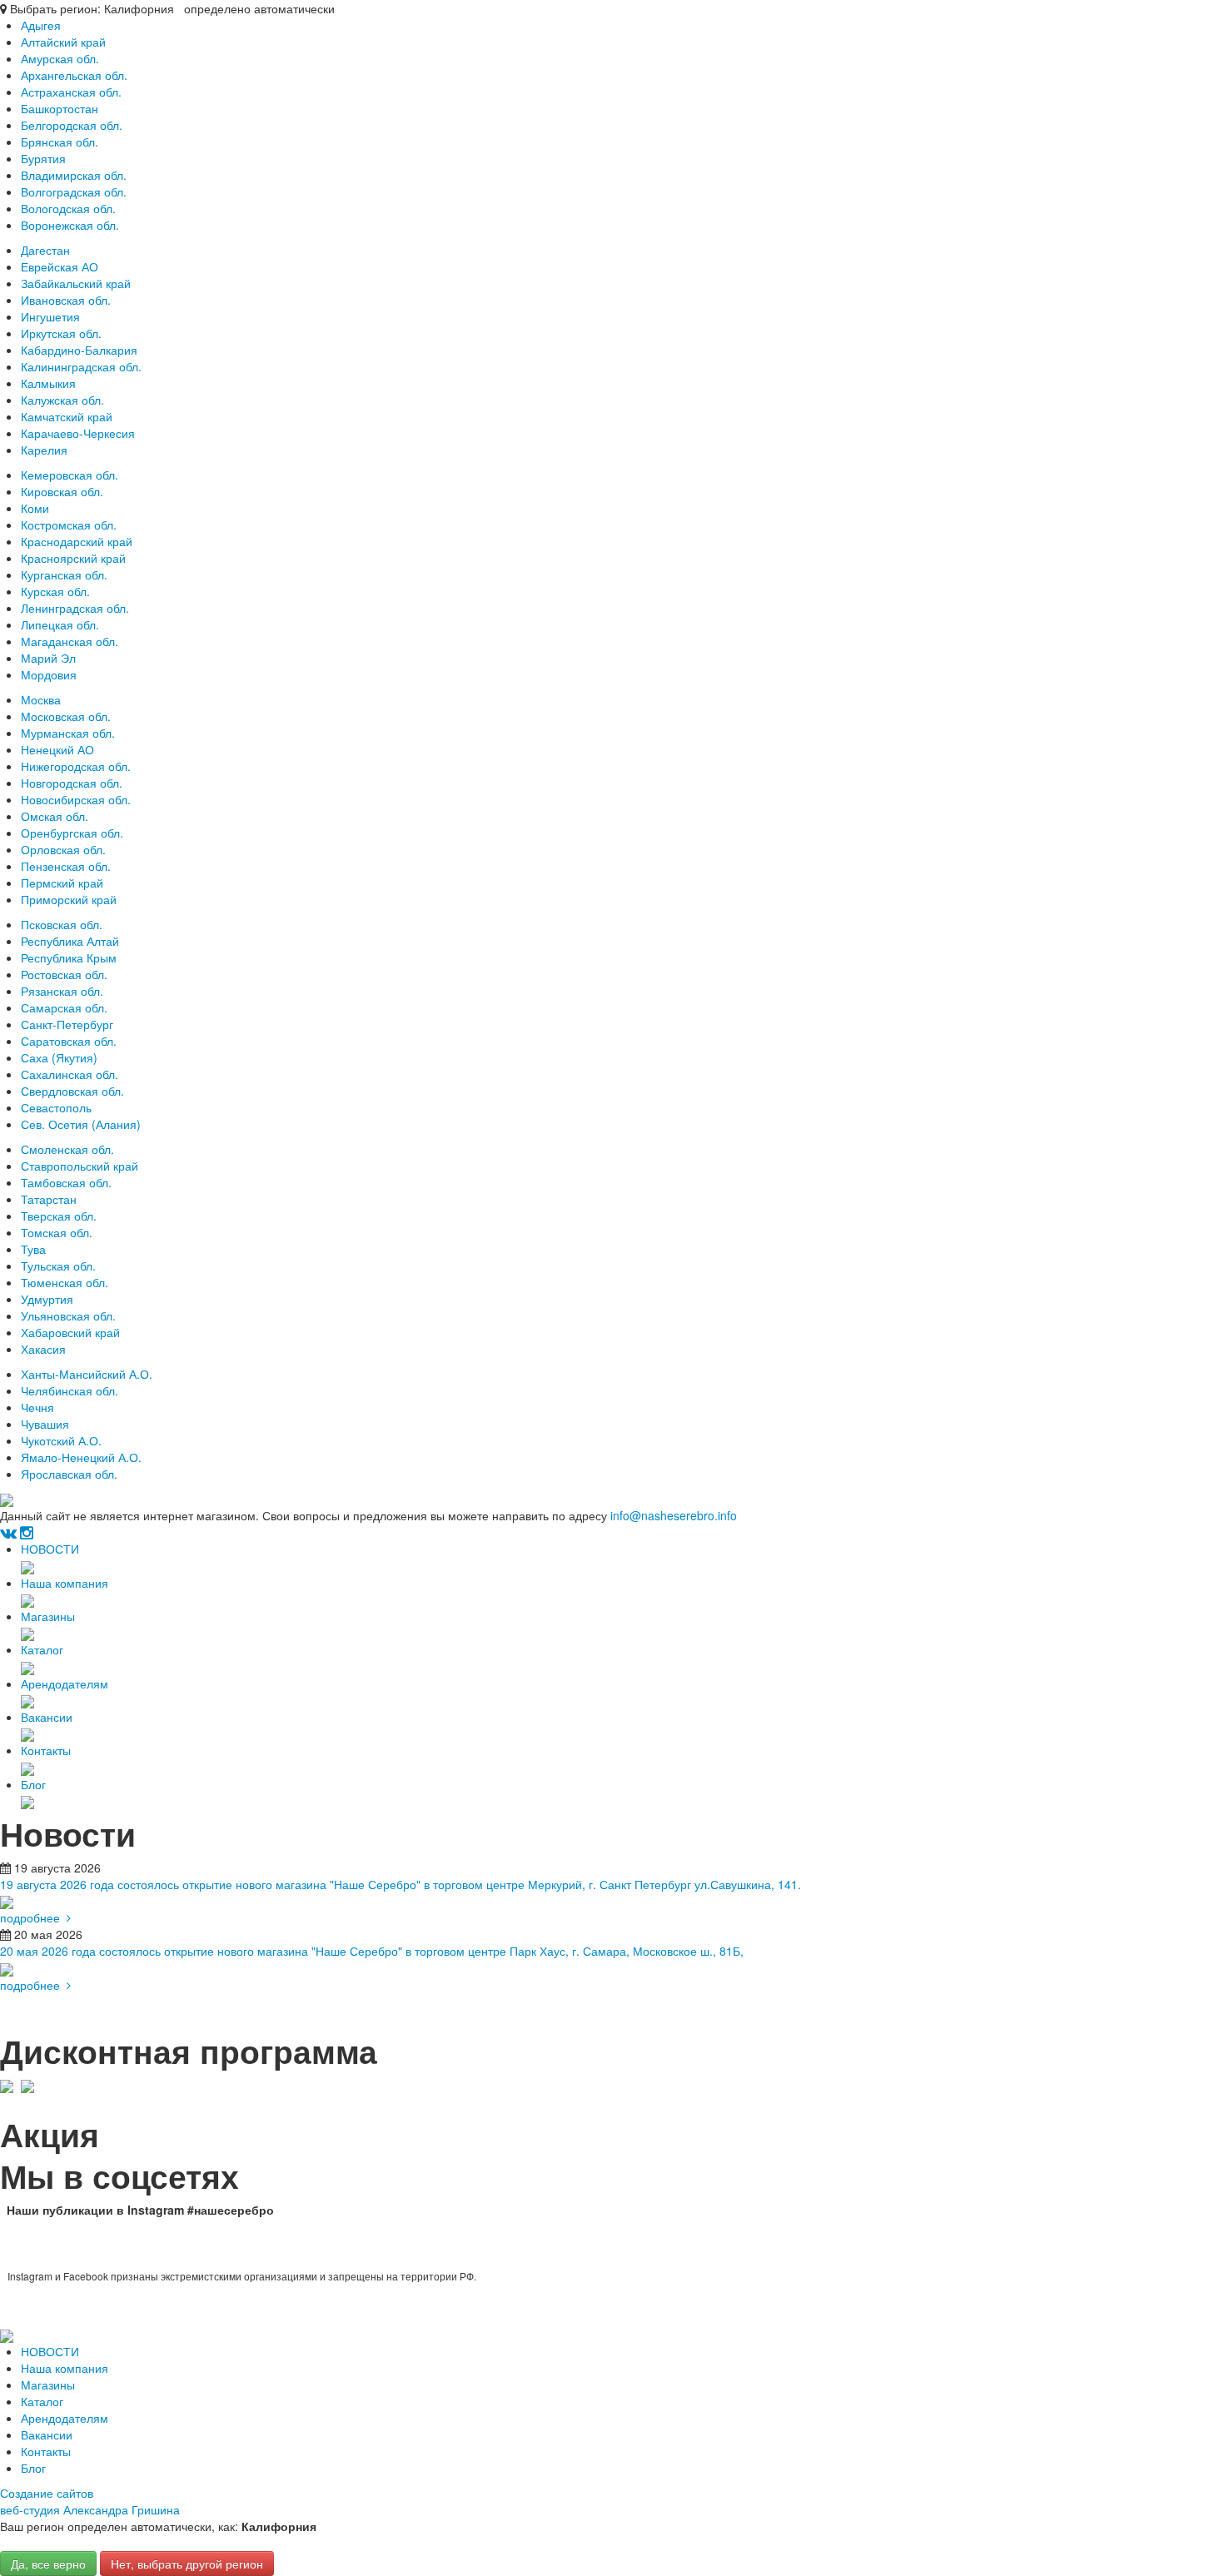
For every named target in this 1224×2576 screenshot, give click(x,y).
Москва (41, 699)
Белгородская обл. (72, 125)
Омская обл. (55, 816)
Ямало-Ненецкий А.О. (81, 1457)
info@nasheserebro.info (674, 1515)
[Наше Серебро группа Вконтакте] (8, 1532)
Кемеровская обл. (70, 475)
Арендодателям (65, 1683)
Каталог (42, 1649)
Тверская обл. (59, 1216)
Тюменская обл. (65, 1282)
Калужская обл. (62, 400)
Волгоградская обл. (74, 191)
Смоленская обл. (67, 1149)
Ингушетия (50, 316)
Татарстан (49, 1199)
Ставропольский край (80, 1166)
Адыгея (41, 25)
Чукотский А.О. (61, 1440)
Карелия (44, 450)
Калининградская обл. (81, 366)
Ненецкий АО (57, 749)
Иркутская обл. (61, 333)
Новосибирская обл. (76, 799)
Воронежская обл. (70, 225)
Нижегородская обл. (76, 766)
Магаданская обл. (70, 641)
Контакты (46, 1750)
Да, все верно (48, 2564)
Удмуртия (47, 1299)
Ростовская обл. (64, 974)
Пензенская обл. (66, 866)
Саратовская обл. (69, 1041)
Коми (35, 508)
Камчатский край (67, 416)
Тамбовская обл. (66, 1182)
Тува (33, 1249)
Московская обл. (66, 716)
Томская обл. (57, 1232)
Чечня (37, 1407)
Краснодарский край (77, 541)
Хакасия (43, 1349)
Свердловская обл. (72, 1091)
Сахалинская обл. (70, 1074)
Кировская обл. (62, 491)
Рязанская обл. (62, 991)
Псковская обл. (62, 924)
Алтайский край (63, 42)
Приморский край (69, 899)
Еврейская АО (60, 266)
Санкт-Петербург (67, 1024)
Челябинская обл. (70, 1390)
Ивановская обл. (66, 300)
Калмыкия (48, 383)
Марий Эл (48, 658)
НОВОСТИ (50, 1549)
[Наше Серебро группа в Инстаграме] (27, 1532)
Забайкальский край (76, 283)
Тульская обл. (58, 1266)
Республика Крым (69, 957)
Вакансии (47, 1717)
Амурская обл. (60, 58)
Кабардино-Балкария (79, 350)
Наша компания (65, 1583)
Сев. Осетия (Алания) (81, 1124)
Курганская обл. (64, 574)
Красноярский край (73, 558)
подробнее (33, 1917)
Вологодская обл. (68, 208)
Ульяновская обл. (68, 1315)
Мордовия (49, 674)
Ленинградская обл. (75, 608)
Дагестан (45, 250)
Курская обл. (55, 591)
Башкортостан (60, 108)
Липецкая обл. (60, 624)
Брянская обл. (60, 142)
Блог (33, 1784)
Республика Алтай (70, 941)
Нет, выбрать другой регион (187, 2564)
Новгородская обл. (72, 783)
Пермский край (62, 883)
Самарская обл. (64, 1007)
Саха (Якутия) (59, 1057)
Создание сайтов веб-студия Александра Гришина (90, 2501)
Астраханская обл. (71, 92)
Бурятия (43, 158)
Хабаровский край (70, 1332)
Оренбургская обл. (72, 833)
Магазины (48, 1616)
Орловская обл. (63, 849)
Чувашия (45, 1424)
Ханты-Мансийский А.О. (87, 1374)
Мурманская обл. (68, 733)
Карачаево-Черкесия (78, 433)
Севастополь (56, 1107)
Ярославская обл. (69, 1474)
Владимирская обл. (74, 175)
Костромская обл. (69, 525)
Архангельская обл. (74, 75)
